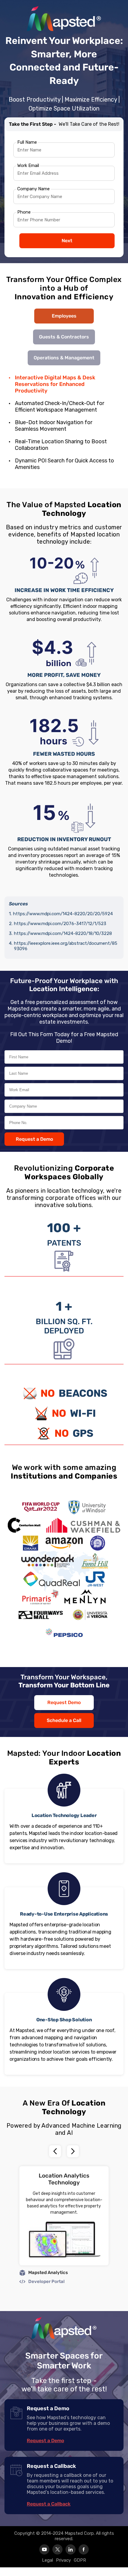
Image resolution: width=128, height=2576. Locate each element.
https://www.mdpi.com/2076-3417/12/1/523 (60, 924)
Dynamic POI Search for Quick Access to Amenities (64, 464)
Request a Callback (49, 2504)
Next (67, 241)
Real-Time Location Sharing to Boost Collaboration (61, 445)
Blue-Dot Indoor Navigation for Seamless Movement (54, 426)
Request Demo (64, 1702)
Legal (47, 2560)
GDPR (80, 2560)
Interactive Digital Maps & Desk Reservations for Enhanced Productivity (55, 384)
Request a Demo (34, 1139)
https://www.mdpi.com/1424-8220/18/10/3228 (63, 933)
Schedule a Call (64, 1720)
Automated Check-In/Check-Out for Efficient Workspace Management (60, 407)
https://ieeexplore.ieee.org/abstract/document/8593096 (66, 946)
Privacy (63, 2560)
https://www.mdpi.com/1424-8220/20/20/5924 (63, 914)
